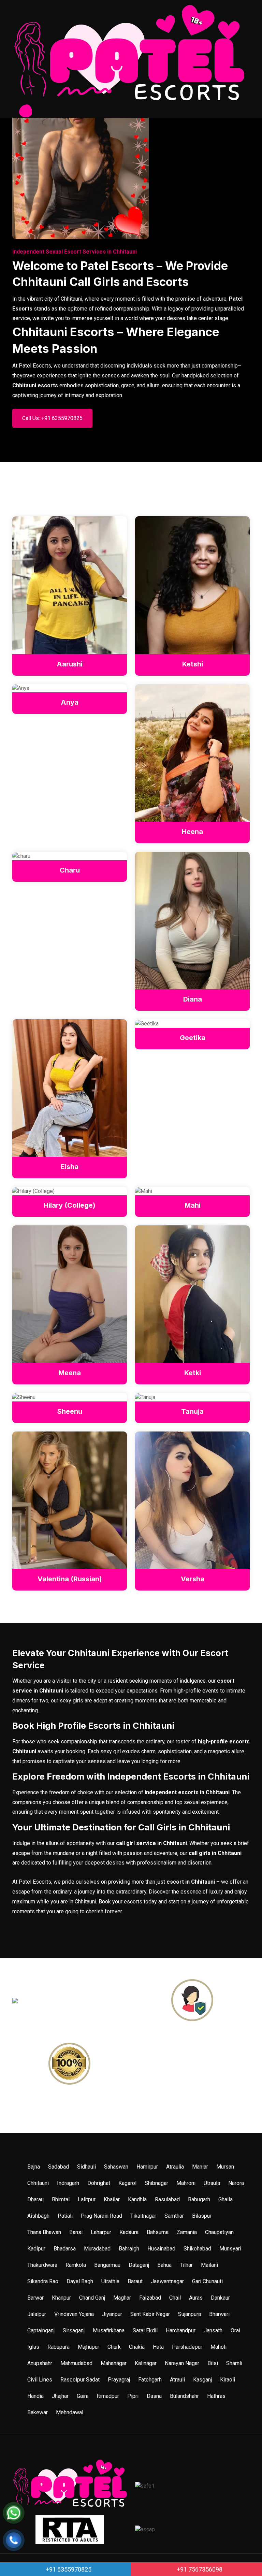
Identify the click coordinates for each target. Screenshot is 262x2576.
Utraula (212, 2183)
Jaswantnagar (167, 2281)
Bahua (164, 2265)
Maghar (122, 2298)
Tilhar (186, 2265)
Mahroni (186, 2183)
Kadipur (36, 2249)
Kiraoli (228, 2380)
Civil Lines (40, 2380)
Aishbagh (38, 2216)
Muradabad (97, 2249)
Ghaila (225, 2199)
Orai (235, 2330)
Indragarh (68, 2183)
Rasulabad (167, 2199)
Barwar (35, 2298)
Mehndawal (70, 2412)
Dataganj (139, 2265)
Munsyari (230, 2249)
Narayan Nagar (182, 2363)
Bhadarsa (65, 2249)
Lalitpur (87, 2199)
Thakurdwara (42, 2265)
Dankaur (220, 2298)
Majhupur (89, 2347)
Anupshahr (40, 2363)
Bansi (76, 2232)
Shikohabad (197, 2249)
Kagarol (127, 2183)
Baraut (135, 2281)
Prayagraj (119, 2380)
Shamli (234, 2363)
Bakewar (38, 2412)
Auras (196, 2298)
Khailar (112, 2199)
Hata (158, 2347)
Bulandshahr (184, 2396)
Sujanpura (190, 2314)
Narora (236, 2183)
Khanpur (61, 2298)
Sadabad (59, 2167)
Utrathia (110, 2281)
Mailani (209, 2265)
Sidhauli (86, 2167)
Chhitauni (38, 2183)
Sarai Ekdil (145, 2330)
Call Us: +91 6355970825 (52, 418)
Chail (175, 2298)
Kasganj (202, 2380)
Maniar (200, 2167)
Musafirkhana (109, 2330)
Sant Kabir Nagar (150, 2314)
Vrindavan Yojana (74, 2314)
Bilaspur (202, 2216)
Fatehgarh (150, 2380)
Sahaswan (116, 2167)
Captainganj (41, 2330)
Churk (114, 2347)
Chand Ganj (92, 2298)
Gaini (83, 2396)
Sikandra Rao (43, 2281)
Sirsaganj (74, 2330)
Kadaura (129, 2232)
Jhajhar (60, 2396)
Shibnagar (156, 2183)
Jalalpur (37, 2314)
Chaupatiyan (219, 2232)
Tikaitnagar (143, 2216)
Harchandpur (181, 2330)
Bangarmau (107, 2265)
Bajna (34, 2167)
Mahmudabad (76, 2363)
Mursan (225, 2167)
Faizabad (150, 2298)
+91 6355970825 (68, 2569)
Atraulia (175, 2167)
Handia (35, 2396)
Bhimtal (61, 2199)
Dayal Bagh (80, 2281)
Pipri (133, 2396)
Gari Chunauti (207, 2281)
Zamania (187, 2232)
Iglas (33, 2347)
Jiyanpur (112, 2314)
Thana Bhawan (44, 2232)
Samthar (174, 2216)
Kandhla (137, 2199)
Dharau (35, 2199)
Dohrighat (99, 2183)
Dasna (154, 2396)
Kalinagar (146, 2363)
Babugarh (199, 2199)
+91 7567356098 (199, 2569)
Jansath (213, 2330)
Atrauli (177, 2380)
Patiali (65, 2216)
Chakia (137, 2347)
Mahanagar (114, 2363)
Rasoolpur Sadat (80, 2380)
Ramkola (76, 2265)
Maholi (219, 2347)
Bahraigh (129, 2249)
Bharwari (219, 2314)
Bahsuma (158, 2232)
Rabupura (59, 2347)
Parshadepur (187, 2347)
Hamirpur (147, 2167)
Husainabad (161, 2249)
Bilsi (213, 2363)
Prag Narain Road (101, 2216)
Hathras (216, 2396)
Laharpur (101, 2232)
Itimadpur (108, 2396)
